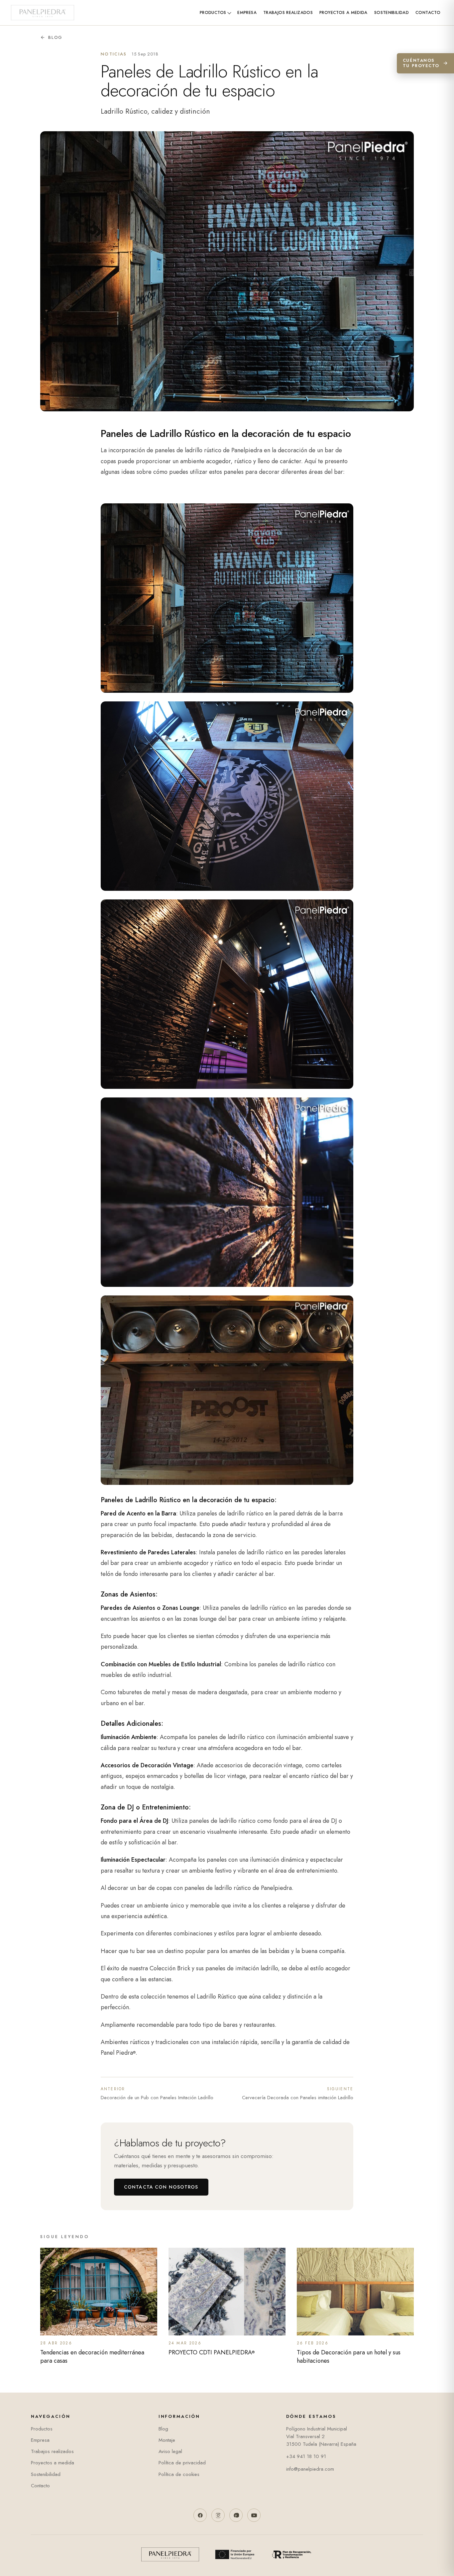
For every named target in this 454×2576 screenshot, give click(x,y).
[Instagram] (218, 2515)
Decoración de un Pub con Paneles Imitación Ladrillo (157, 2094)
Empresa (247, 13)
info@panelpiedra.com (310, 2469)
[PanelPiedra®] (43, 13)
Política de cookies (179, 2474)
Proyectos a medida (343, 13)
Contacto (428, 13)
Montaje (167, 2440)
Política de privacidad (182, 2463)
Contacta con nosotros (161, 2187)
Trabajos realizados (288, 13)
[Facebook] (200, 2515)
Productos (213, 13)
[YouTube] (254, 2515)
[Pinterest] (236, 2515)
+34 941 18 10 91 (306, 2456)
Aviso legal (170, 2451)
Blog (55, 37)
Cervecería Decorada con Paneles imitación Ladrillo (298, 2094)
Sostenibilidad (392, 13)
